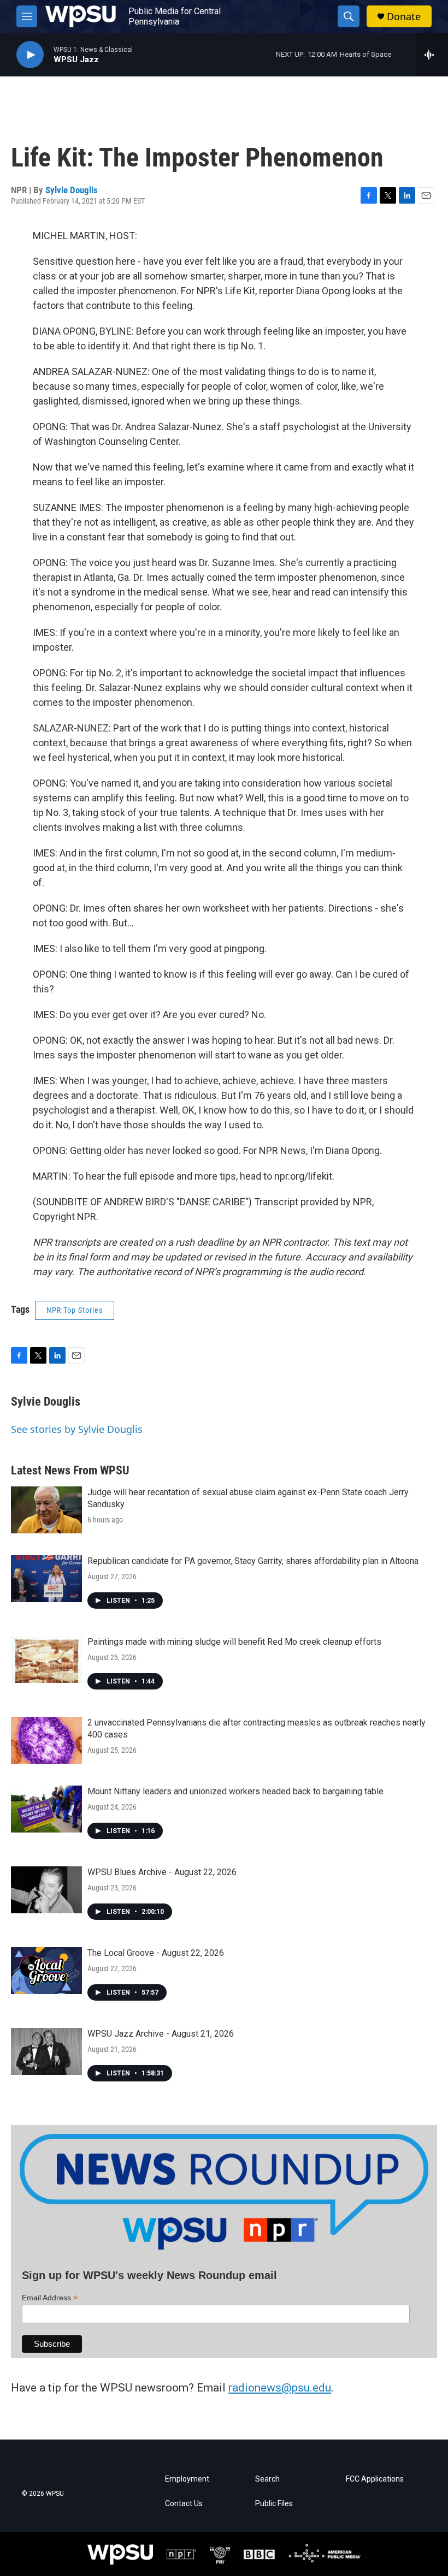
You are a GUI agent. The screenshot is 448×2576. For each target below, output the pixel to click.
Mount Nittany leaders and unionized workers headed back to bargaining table (235, 1791)
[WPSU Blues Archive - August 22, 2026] (46, 1890)
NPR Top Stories (75, 1310)
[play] (30, 55)
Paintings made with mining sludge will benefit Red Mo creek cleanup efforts (234, 1642)
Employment (187, 2479)
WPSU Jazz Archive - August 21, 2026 (161, 2034)
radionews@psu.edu (280, 2388)
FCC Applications (375, 2479)
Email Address (50, 2298)
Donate (404, 17)
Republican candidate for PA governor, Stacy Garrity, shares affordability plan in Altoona (253, 1561)
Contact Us (184, 2504)
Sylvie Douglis (72, 190)
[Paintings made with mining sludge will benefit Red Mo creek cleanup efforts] (46, 1659)
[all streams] (432, 55)
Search (267, 2479)
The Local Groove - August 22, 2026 (156, 1953)
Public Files (274, 2504)
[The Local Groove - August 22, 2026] (46, 1971)
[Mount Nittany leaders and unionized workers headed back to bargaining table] (46, 1809)
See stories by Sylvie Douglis (77, 1429)
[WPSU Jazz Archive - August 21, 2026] (46, 2051)
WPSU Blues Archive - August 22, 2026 (162, 1872)
